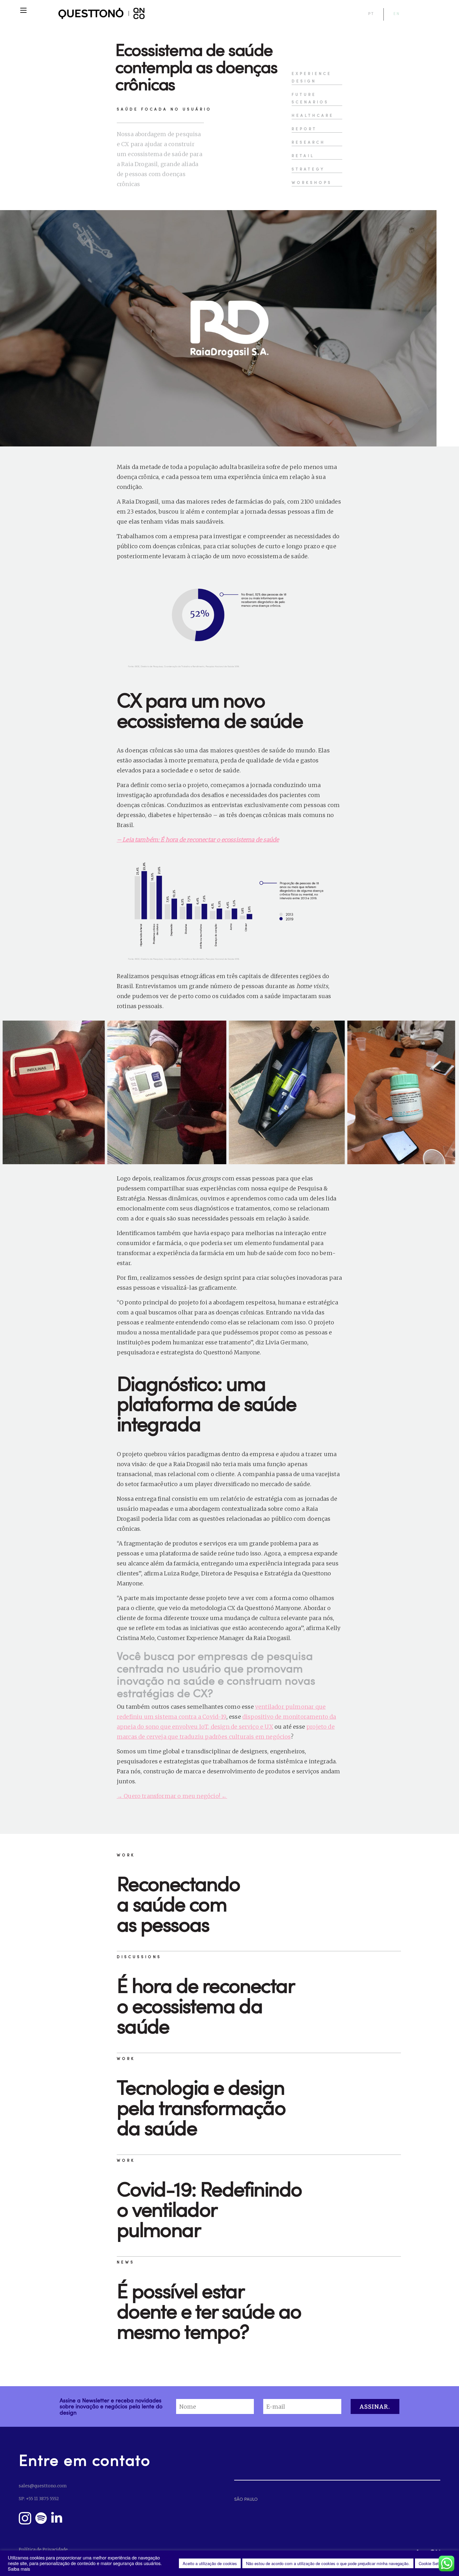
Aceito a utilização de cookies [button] (210, 2563)
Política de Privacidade (43, 2549)
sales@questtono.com (43, 2486)
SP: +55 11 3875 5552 (39, 2499)
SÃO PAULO (246, 2499)
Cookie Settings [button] (433, 2563)
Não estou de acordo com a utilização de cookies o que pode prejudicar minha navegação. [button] (328, 2563)
